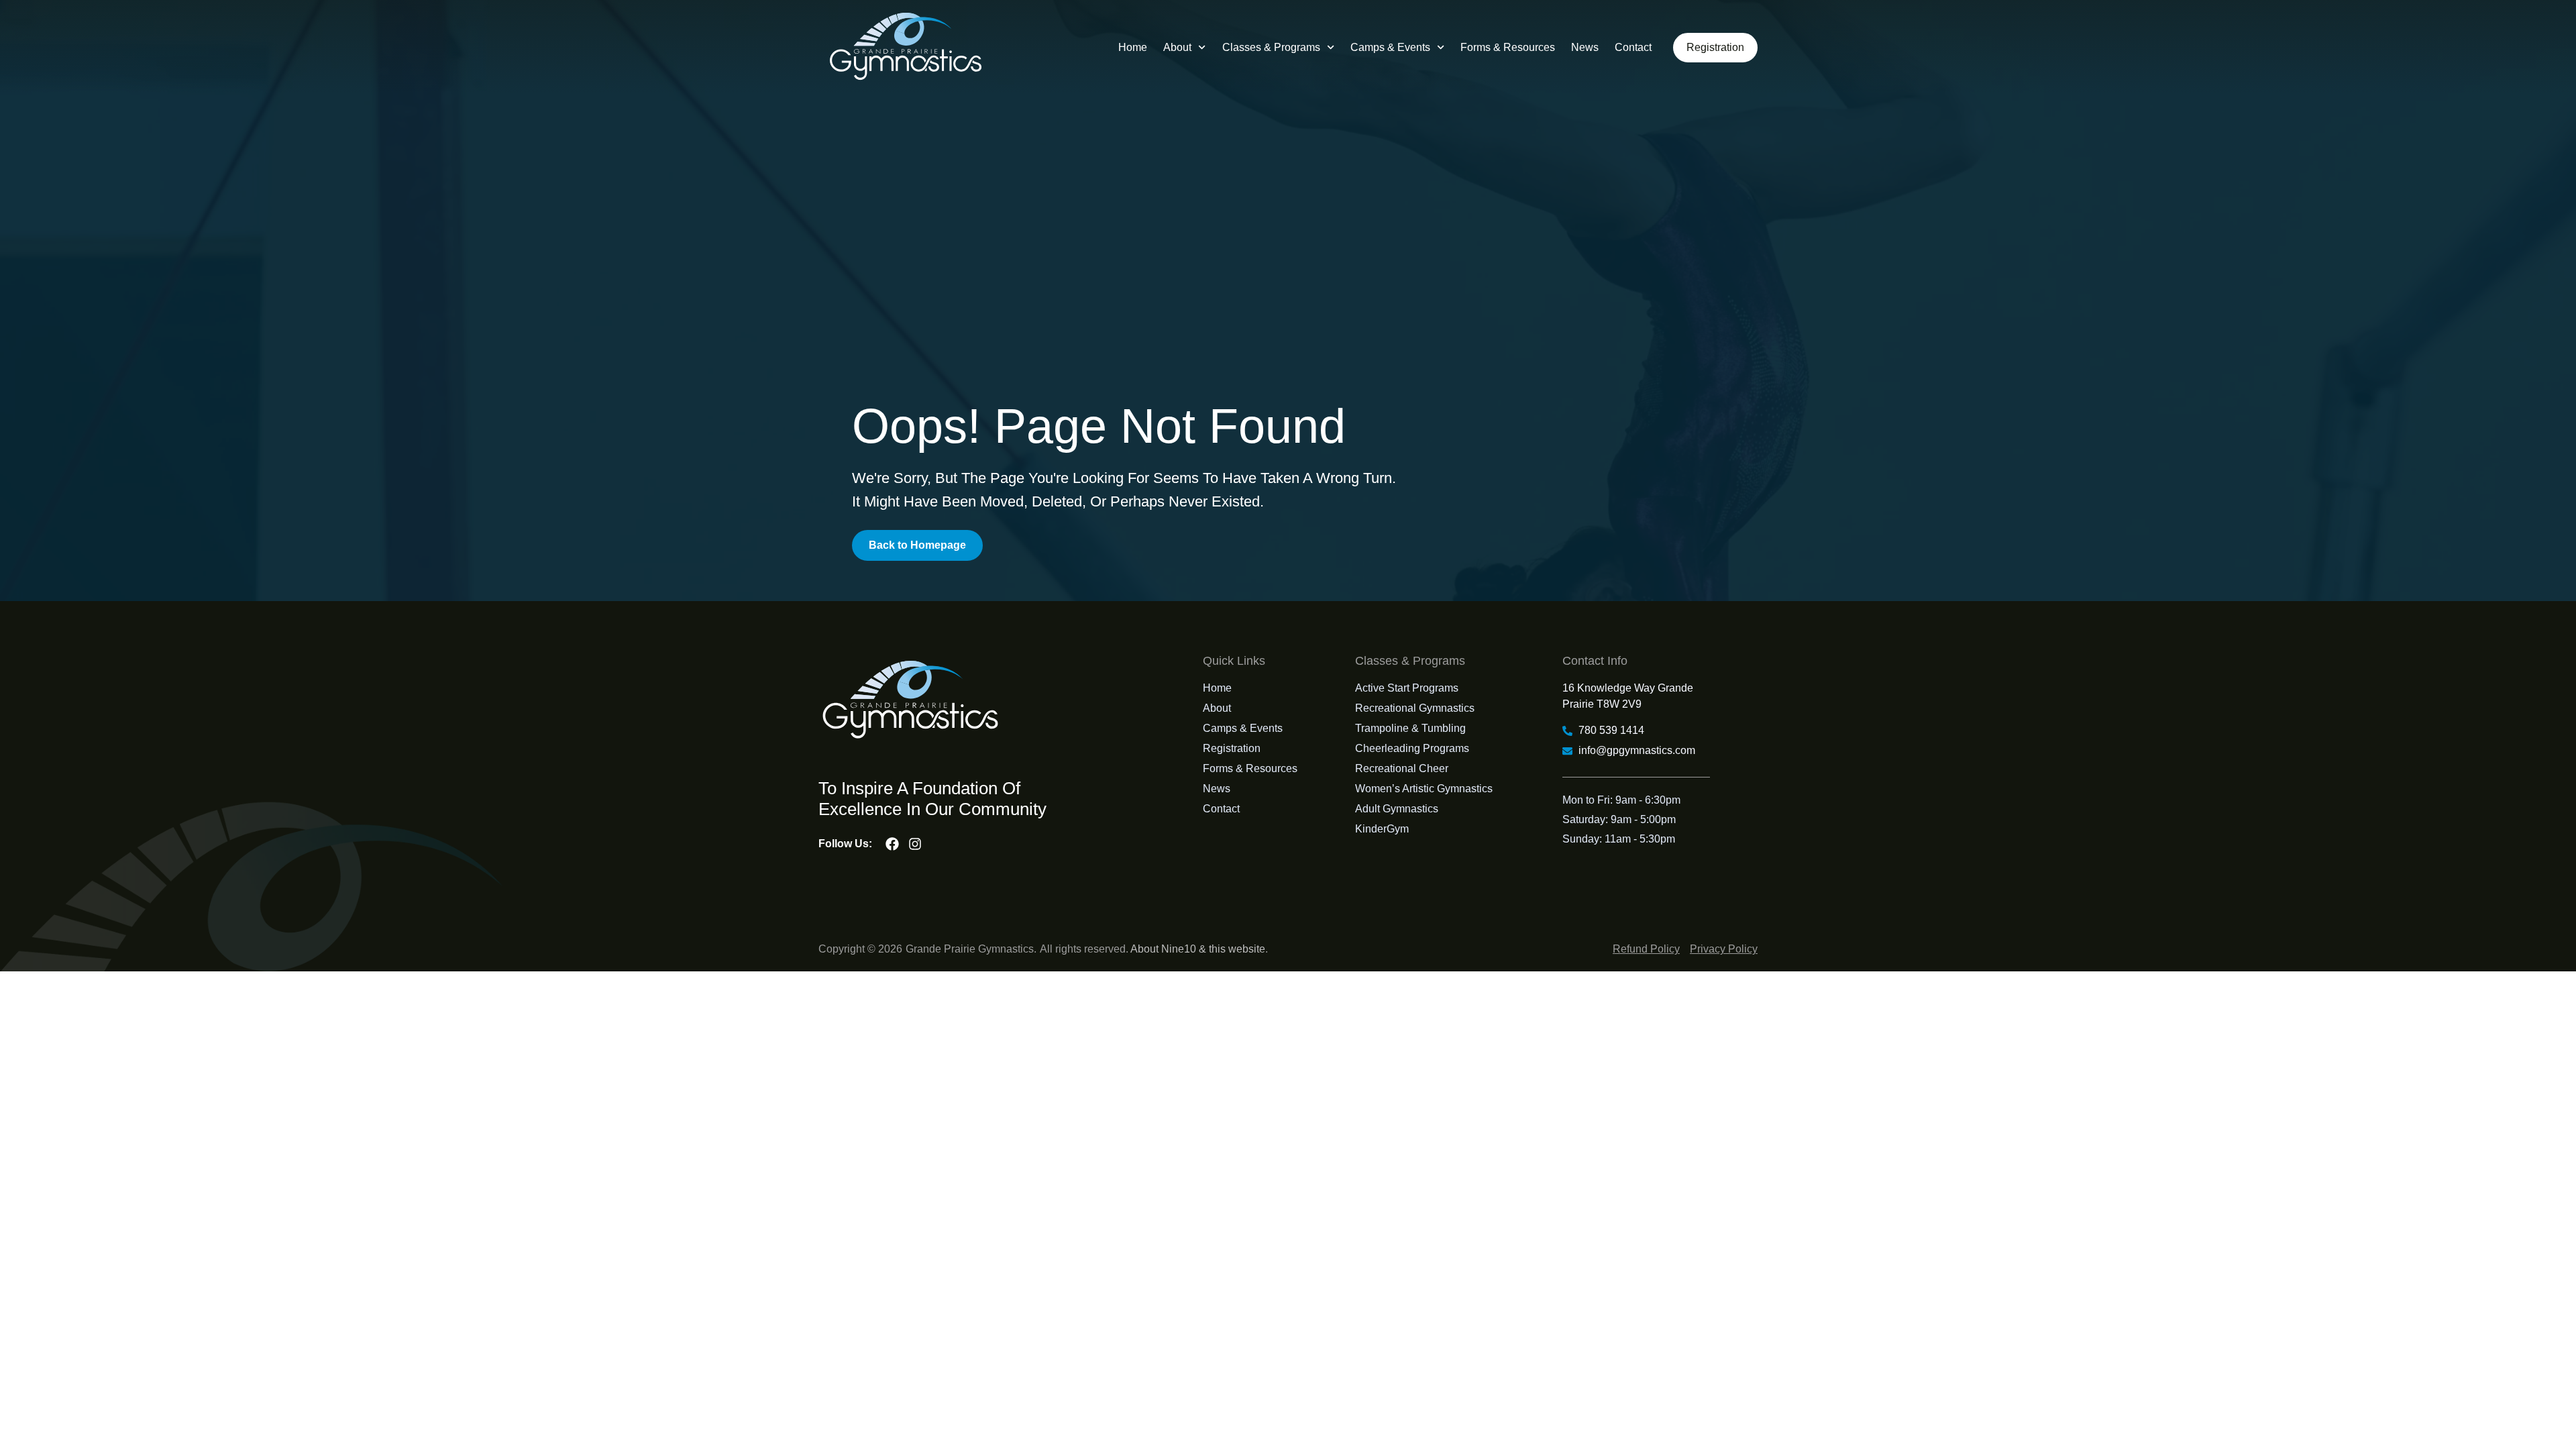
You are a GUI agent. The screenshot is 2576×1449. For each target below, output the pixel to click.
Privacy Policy (1724, 949)
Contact (1633, 47)
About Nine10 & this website (1198, 949)
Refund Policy (1646, 949)
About (1177, 47)
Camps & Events (1390, 47)
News (1585, 47)
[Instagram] (915, 844)
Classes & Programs (1271, 47)
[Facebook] (892, 844)
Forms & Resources (1508, 47)
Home (1133, 47)
